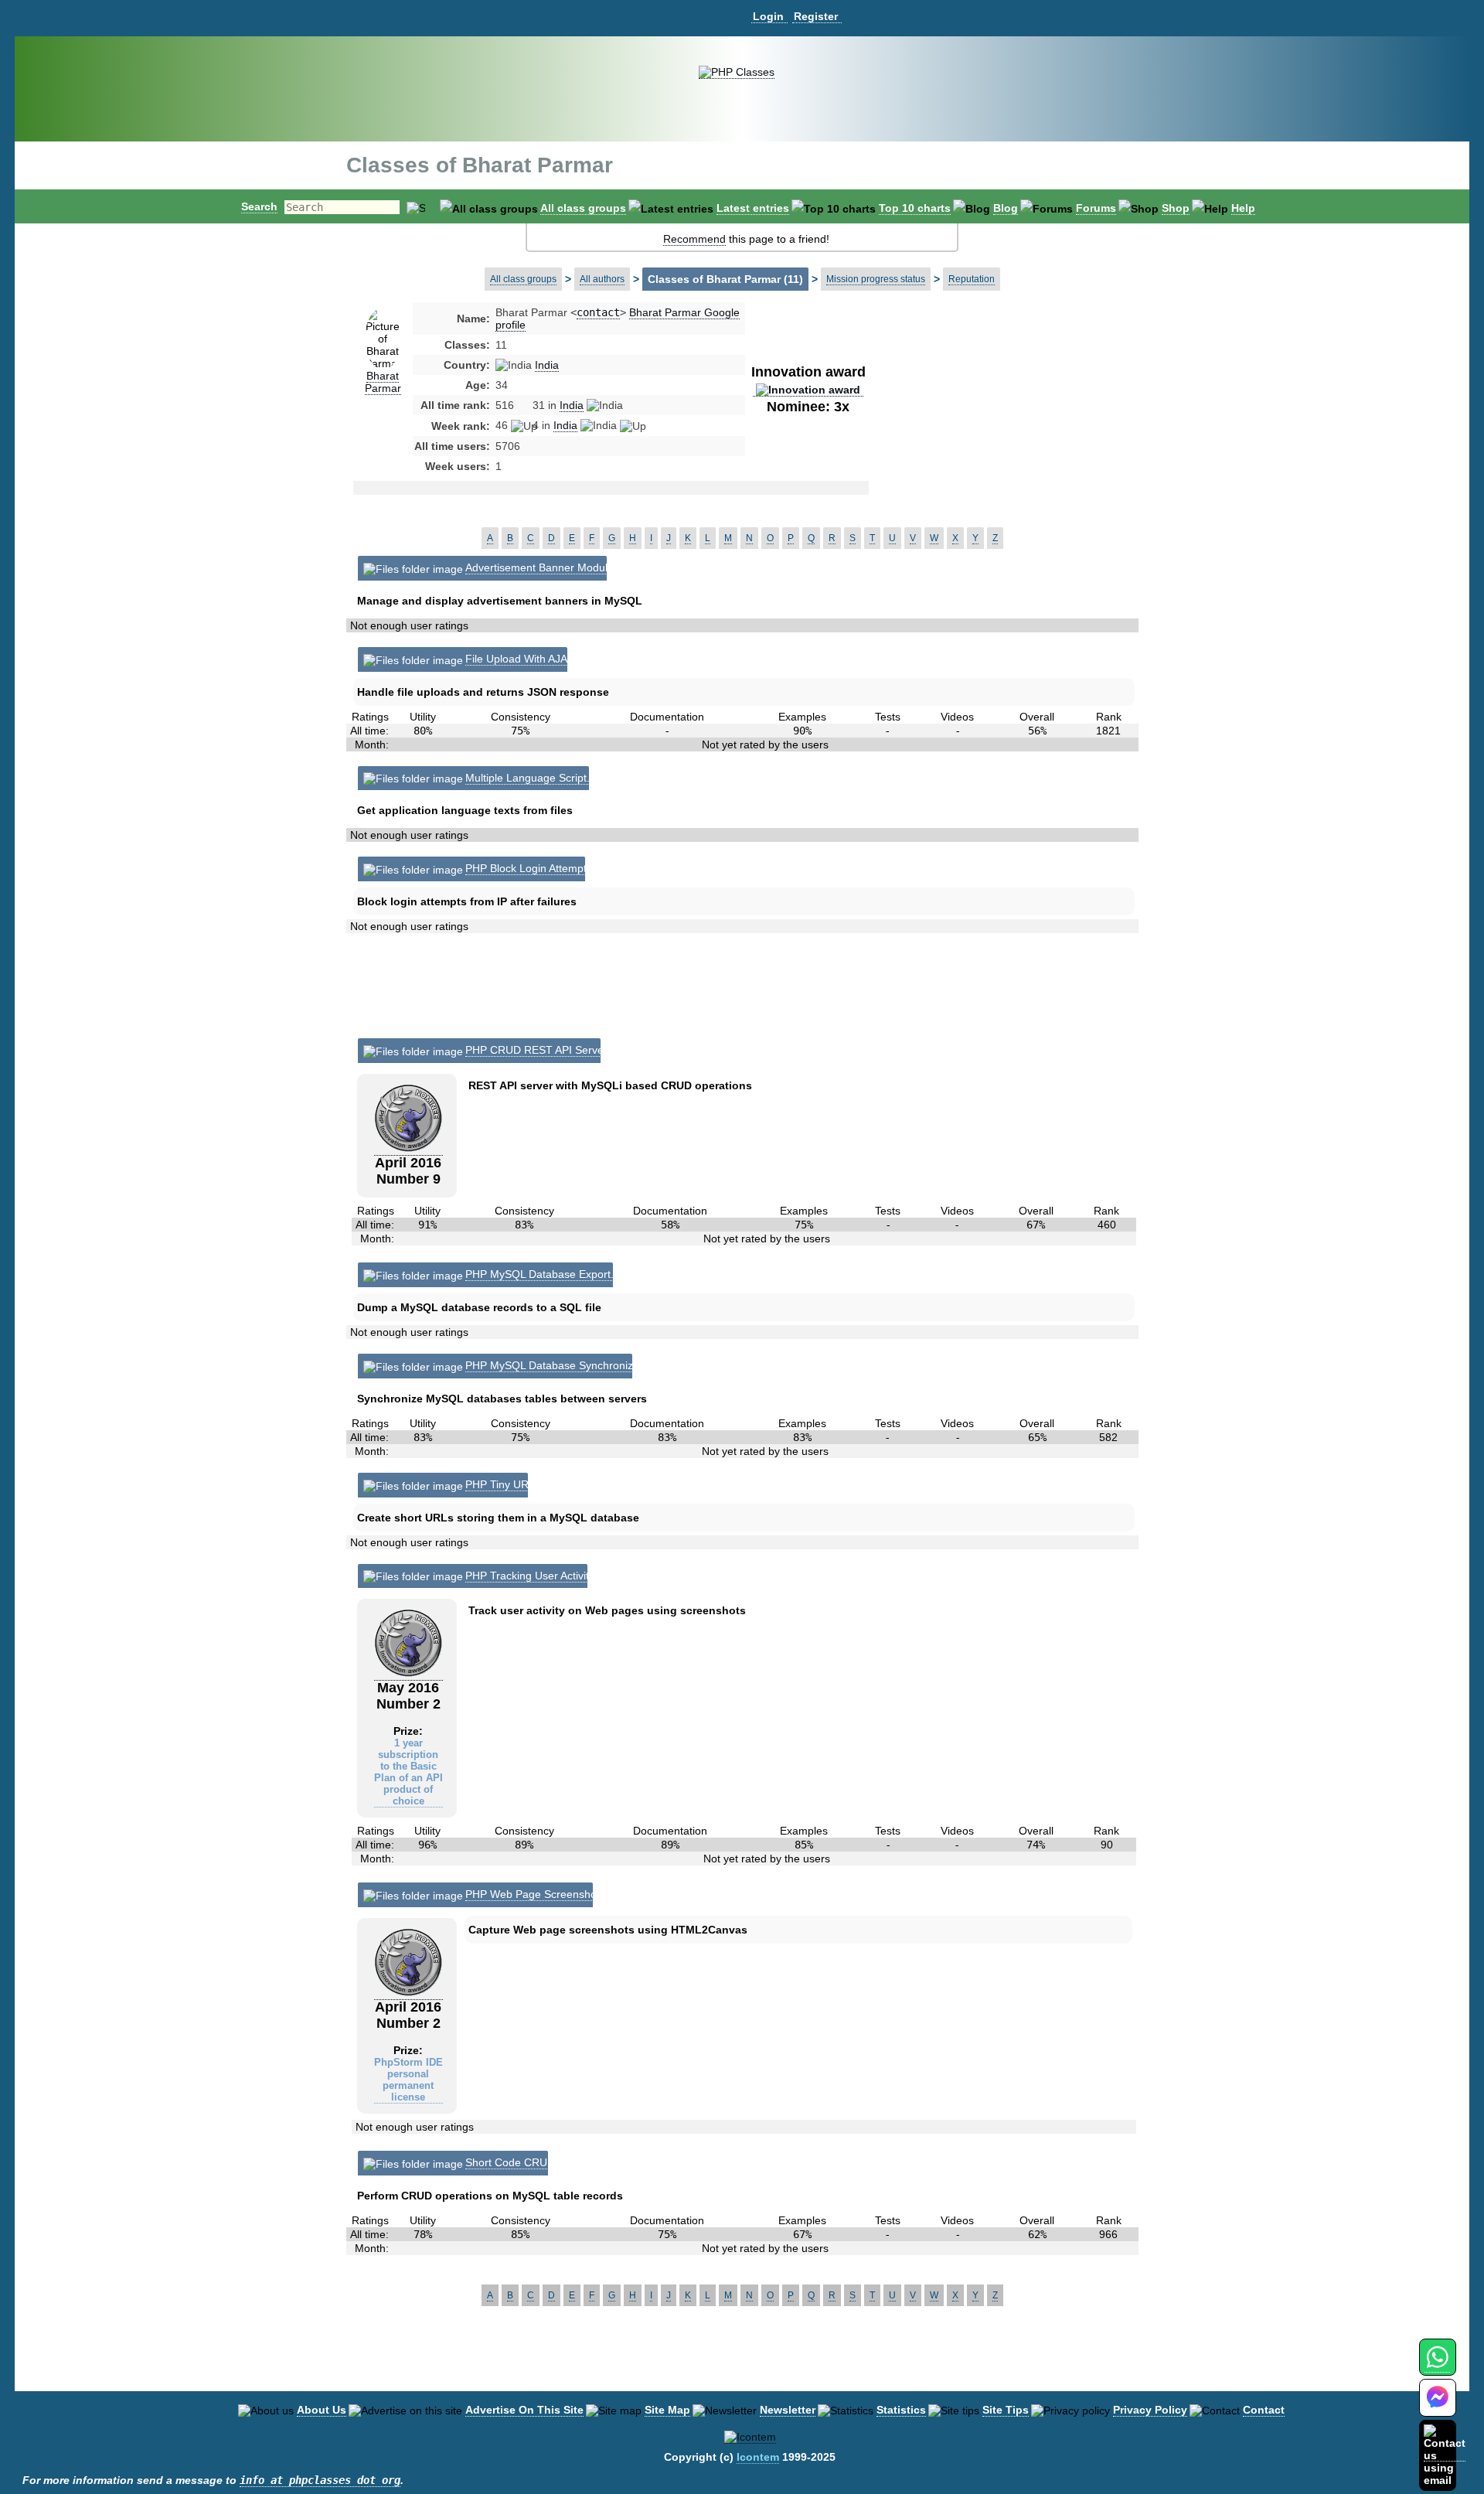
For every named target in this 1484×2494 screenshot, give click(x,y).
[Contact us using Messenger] (1438, 2407)
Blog (1006, 208)
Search (259, 206)
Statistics (901, 2410)
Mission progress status (876, 279)
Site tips (1006, 2410)
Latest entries (753, 208)
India (547, 365)
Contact (1264, 2410)
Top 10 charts (915, 208)
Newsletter (788, 2410)
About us (322, 2410)
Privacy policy (1150, 2410)
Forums (1096, 208)
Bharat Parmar (383, 382)
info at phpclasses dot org (320, 2480)
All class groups (583, 208)
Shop (1176, 208)
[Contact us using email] (1445, 2455)
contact (598, 312)
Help (1243, 208)
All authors (602, 279)
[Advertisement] (992, 428)
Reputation (972, 279)
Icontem (758, 2457)
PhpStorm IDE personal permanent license (408, 2080)
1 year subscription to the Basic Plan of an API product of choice (408, 1772)
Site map (667, 2410)
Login (768, 16)
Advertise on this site (524, 2410)
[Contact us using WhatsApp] (1437, 2366)
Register (816, 16)
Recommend (694, 239)
